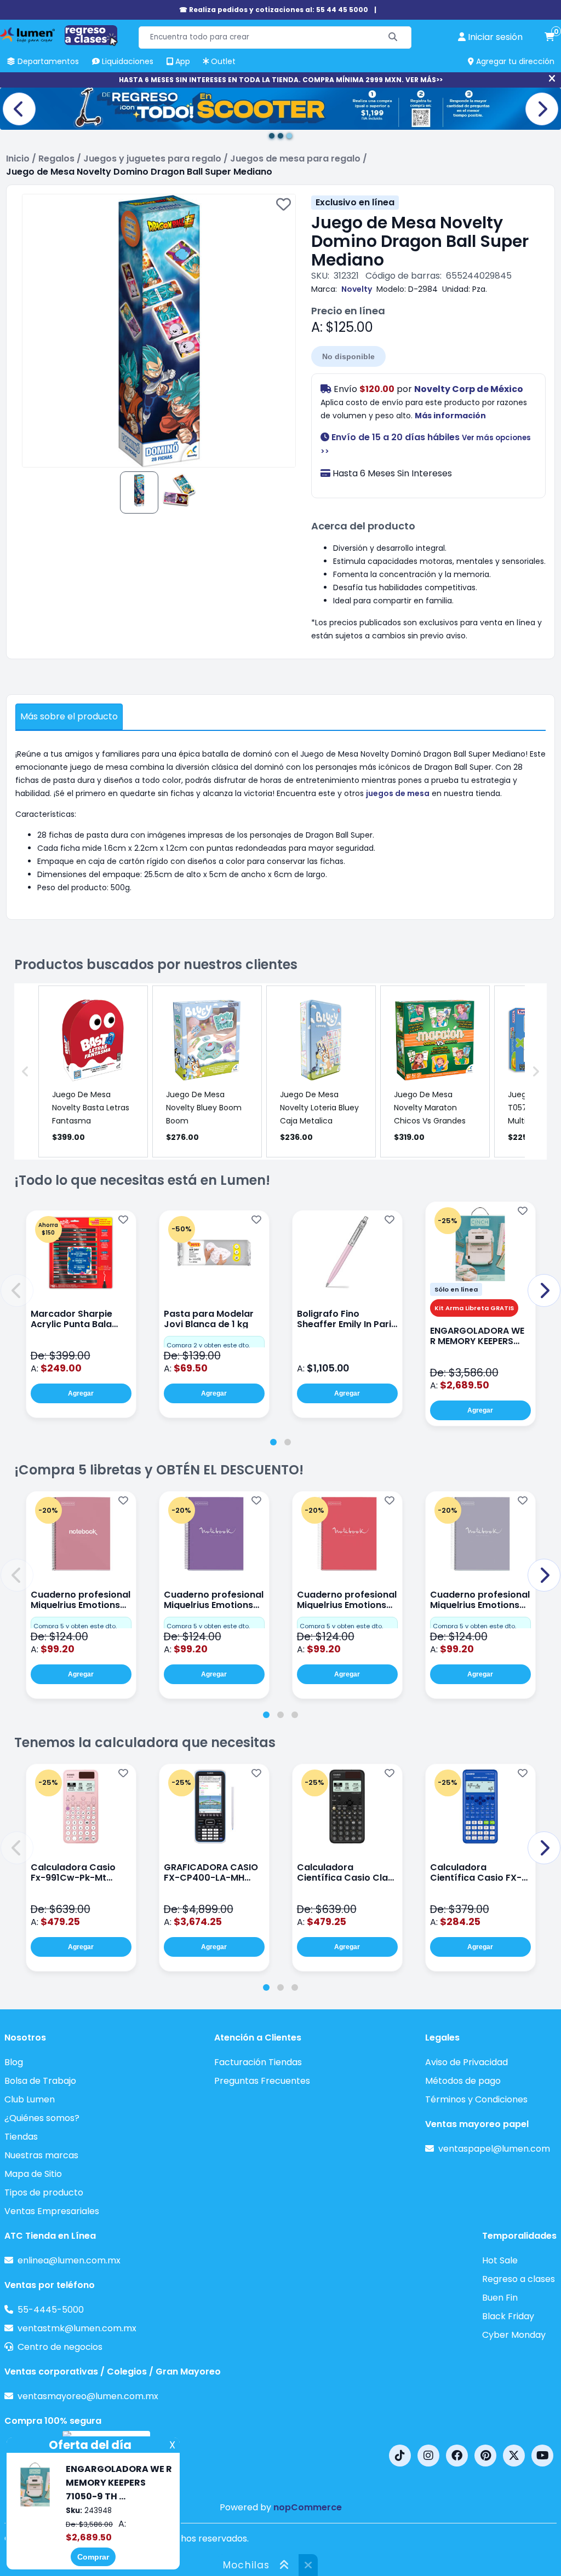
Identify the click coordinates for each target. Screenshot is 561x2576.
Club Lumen (30, 2099)
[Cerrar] (552, 79)
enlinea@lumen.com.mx (69, 2260)
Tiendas (21, 2137)
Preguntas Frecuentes (262, 2081)
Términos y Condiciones (476, 2099)
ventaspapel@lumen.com (494, 2149)
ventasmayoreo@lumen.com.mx (88, 2396)
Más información (450, 416)
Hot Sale (500, 2260)
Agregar (81, 1393)
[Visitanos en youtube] (542, 2456)
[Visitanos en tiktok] (400, 2456)
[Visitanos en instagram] (428, 2456)
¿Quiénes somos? (42, 2118)
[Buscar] (393, 38)
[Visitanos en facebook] (457, 2456)
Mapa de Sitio (33, 2174)
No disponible (348, 356)
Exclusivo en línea (355, 202)
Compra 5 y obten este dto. (75, 1626)
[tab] (273, 1442)
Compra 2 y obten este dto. (208, 1345)
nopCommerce (308, 2507)
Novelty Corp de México (469, 389)
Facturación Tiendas (258, 2062)
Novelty (357, 289)
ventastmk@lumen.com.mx (77, 2328)
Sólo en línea (456, 1289)
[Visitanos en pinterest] (485, 2456)
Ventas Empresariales (52, 2211)
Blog (14, 2062)
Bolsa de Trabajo (40, 2081)
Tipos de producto (44, 2192)
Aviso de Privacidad (466, 2062)
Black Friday (508, 2316)
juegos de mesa (398, 793)
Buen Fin (500, 2298)
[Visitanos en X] (514, 2456)
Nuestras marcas (41, 2155)
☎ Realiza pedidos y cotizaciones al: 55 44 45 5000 (274, 10)
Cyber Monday (514, 2335)
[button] (17, 1290)
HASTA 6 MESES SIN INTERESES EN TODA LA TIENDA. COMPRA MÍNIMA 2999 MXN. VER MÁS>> (281, 80)
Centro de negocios (60, 2347)
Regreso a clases (519, 2279)
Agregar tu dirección (514, 61)
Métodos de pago (463, 2081)
